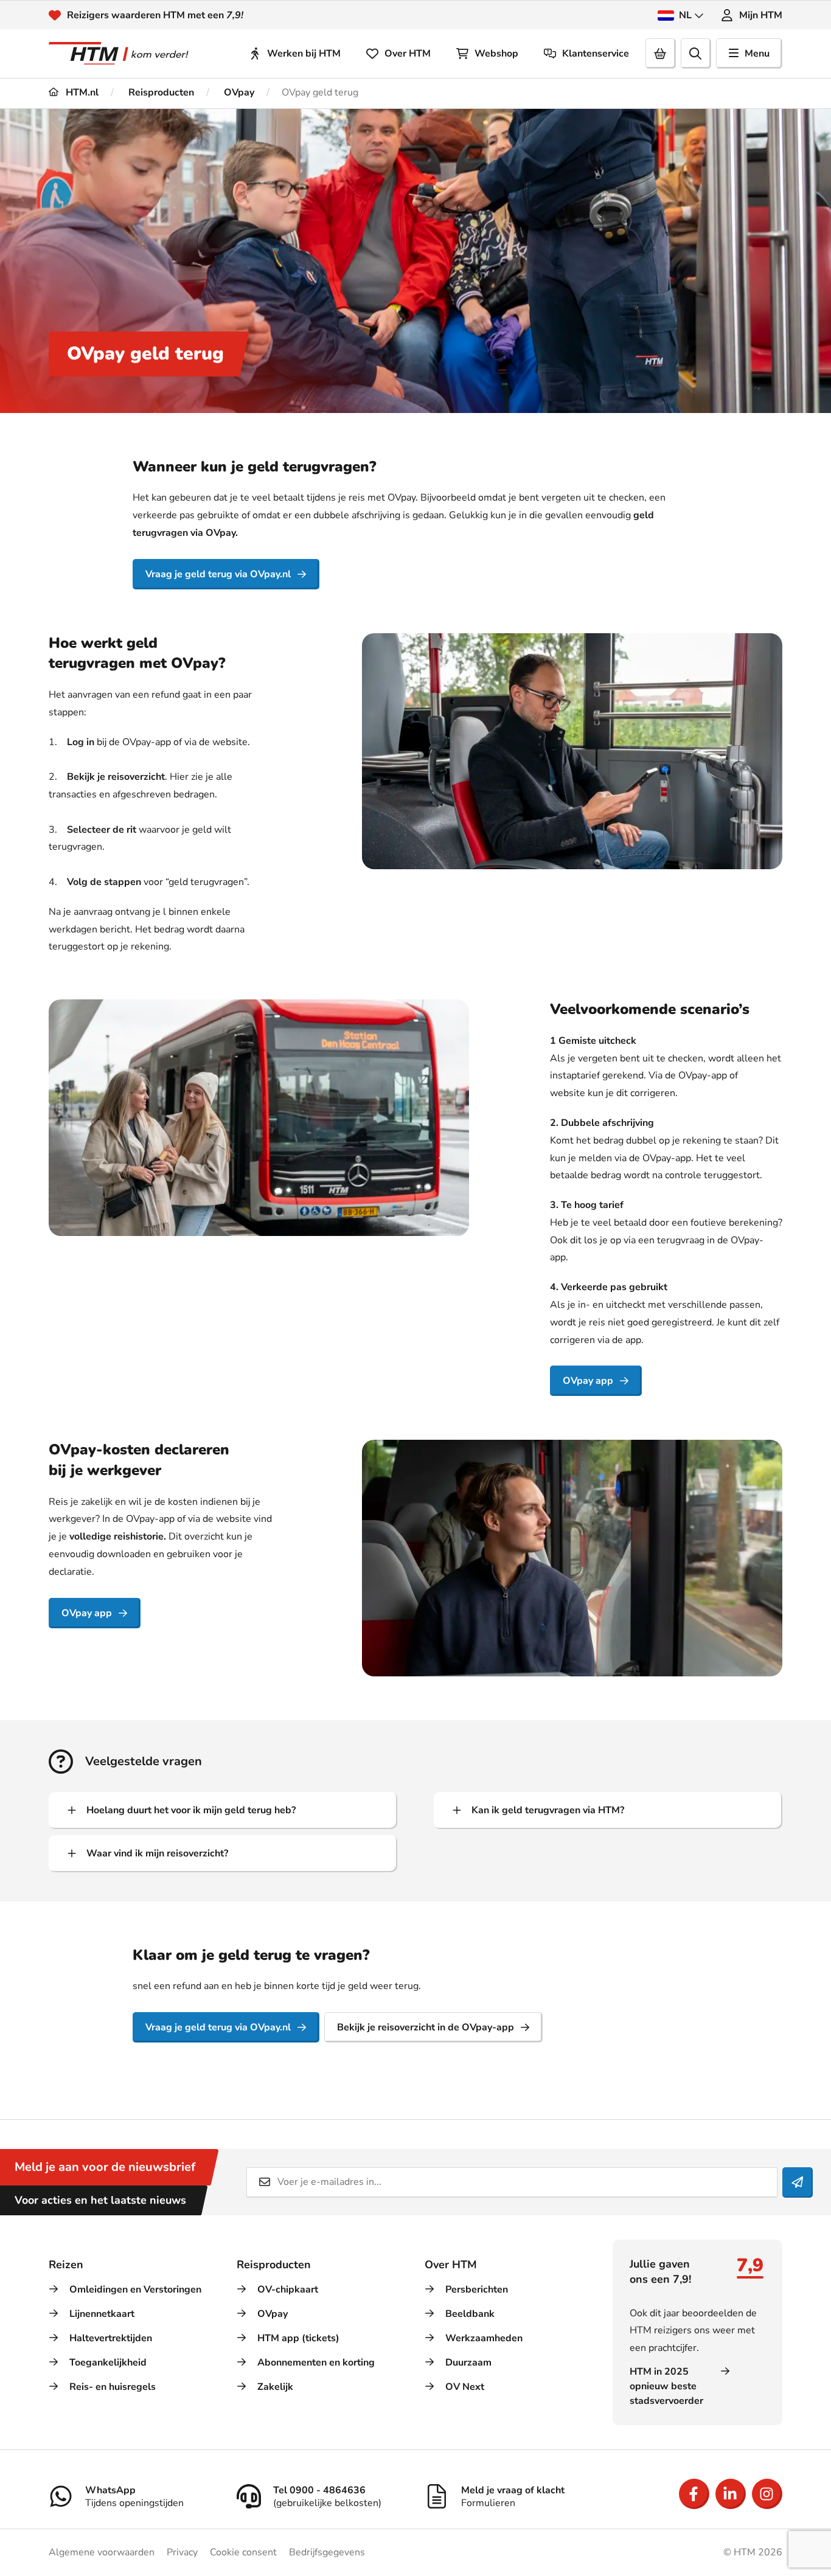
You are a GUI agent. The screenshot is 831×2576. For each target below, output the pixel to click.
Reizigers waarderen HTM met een (155, 15)
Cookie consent (243, 2552)
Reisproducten (160, 92)
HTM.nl (81, 92)
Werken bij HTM (304, 54)
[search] (696, 54)
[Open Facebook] (694, 2494)
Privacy (182, 2552)
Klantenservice (596, 54)
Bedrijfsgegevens (327, 2552)
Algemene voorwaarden (102, 2552)
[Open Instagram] (767, 2494)
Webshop (496, 54)
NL (685, 15)
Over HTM (408, 54)
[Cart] (661, 54)
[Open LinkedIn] (731, 2494)
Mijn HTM (761, 15)
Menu (757, 54)
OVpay (238, 92)
